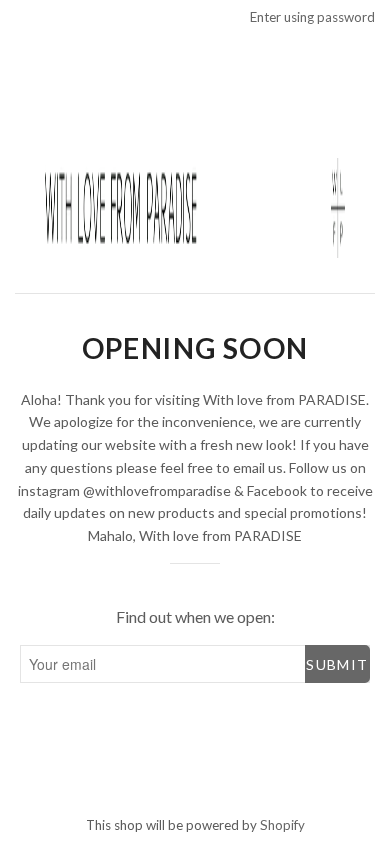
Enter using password (312, 17)
